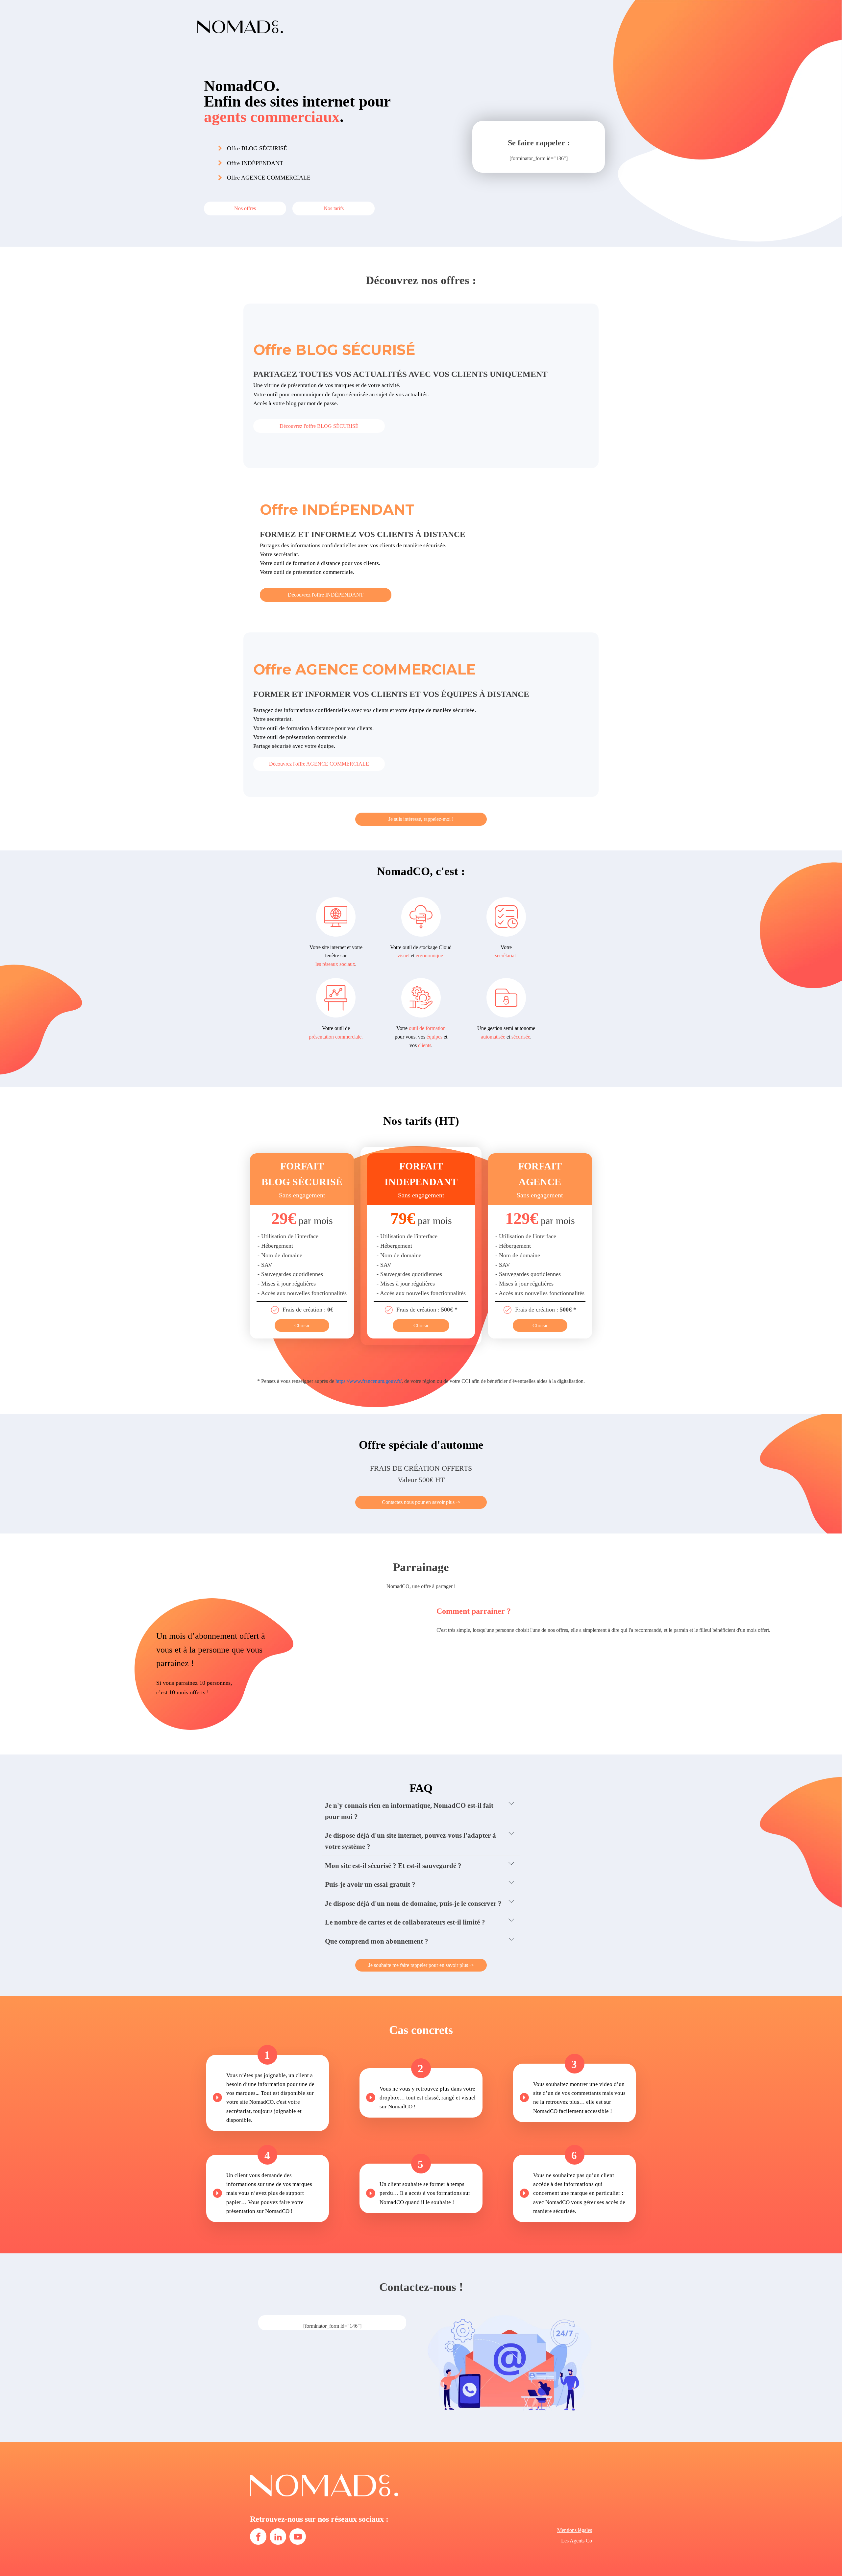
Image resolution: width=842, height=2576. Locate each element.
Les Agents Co (577, 2541)
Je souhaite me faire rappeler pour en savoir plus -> (421, 1965)
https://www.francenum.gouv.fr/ (369, 1381)
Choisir (302, 1325)
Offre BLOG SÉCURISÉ (258, 148)
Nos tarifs (334, 208)
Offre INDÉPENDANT (255, 163)
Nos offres (245, 208)
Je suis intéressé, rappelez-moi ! (421, 819)
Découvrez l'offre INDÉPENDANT (326, 595)
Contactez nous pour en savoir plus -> (421, 1502)
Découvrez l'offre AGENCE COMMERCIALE (319, 764)
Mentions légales (575, 2530)
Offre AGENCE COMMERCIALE (269, 178)
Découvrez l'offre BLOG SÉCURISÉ (319, 426)
